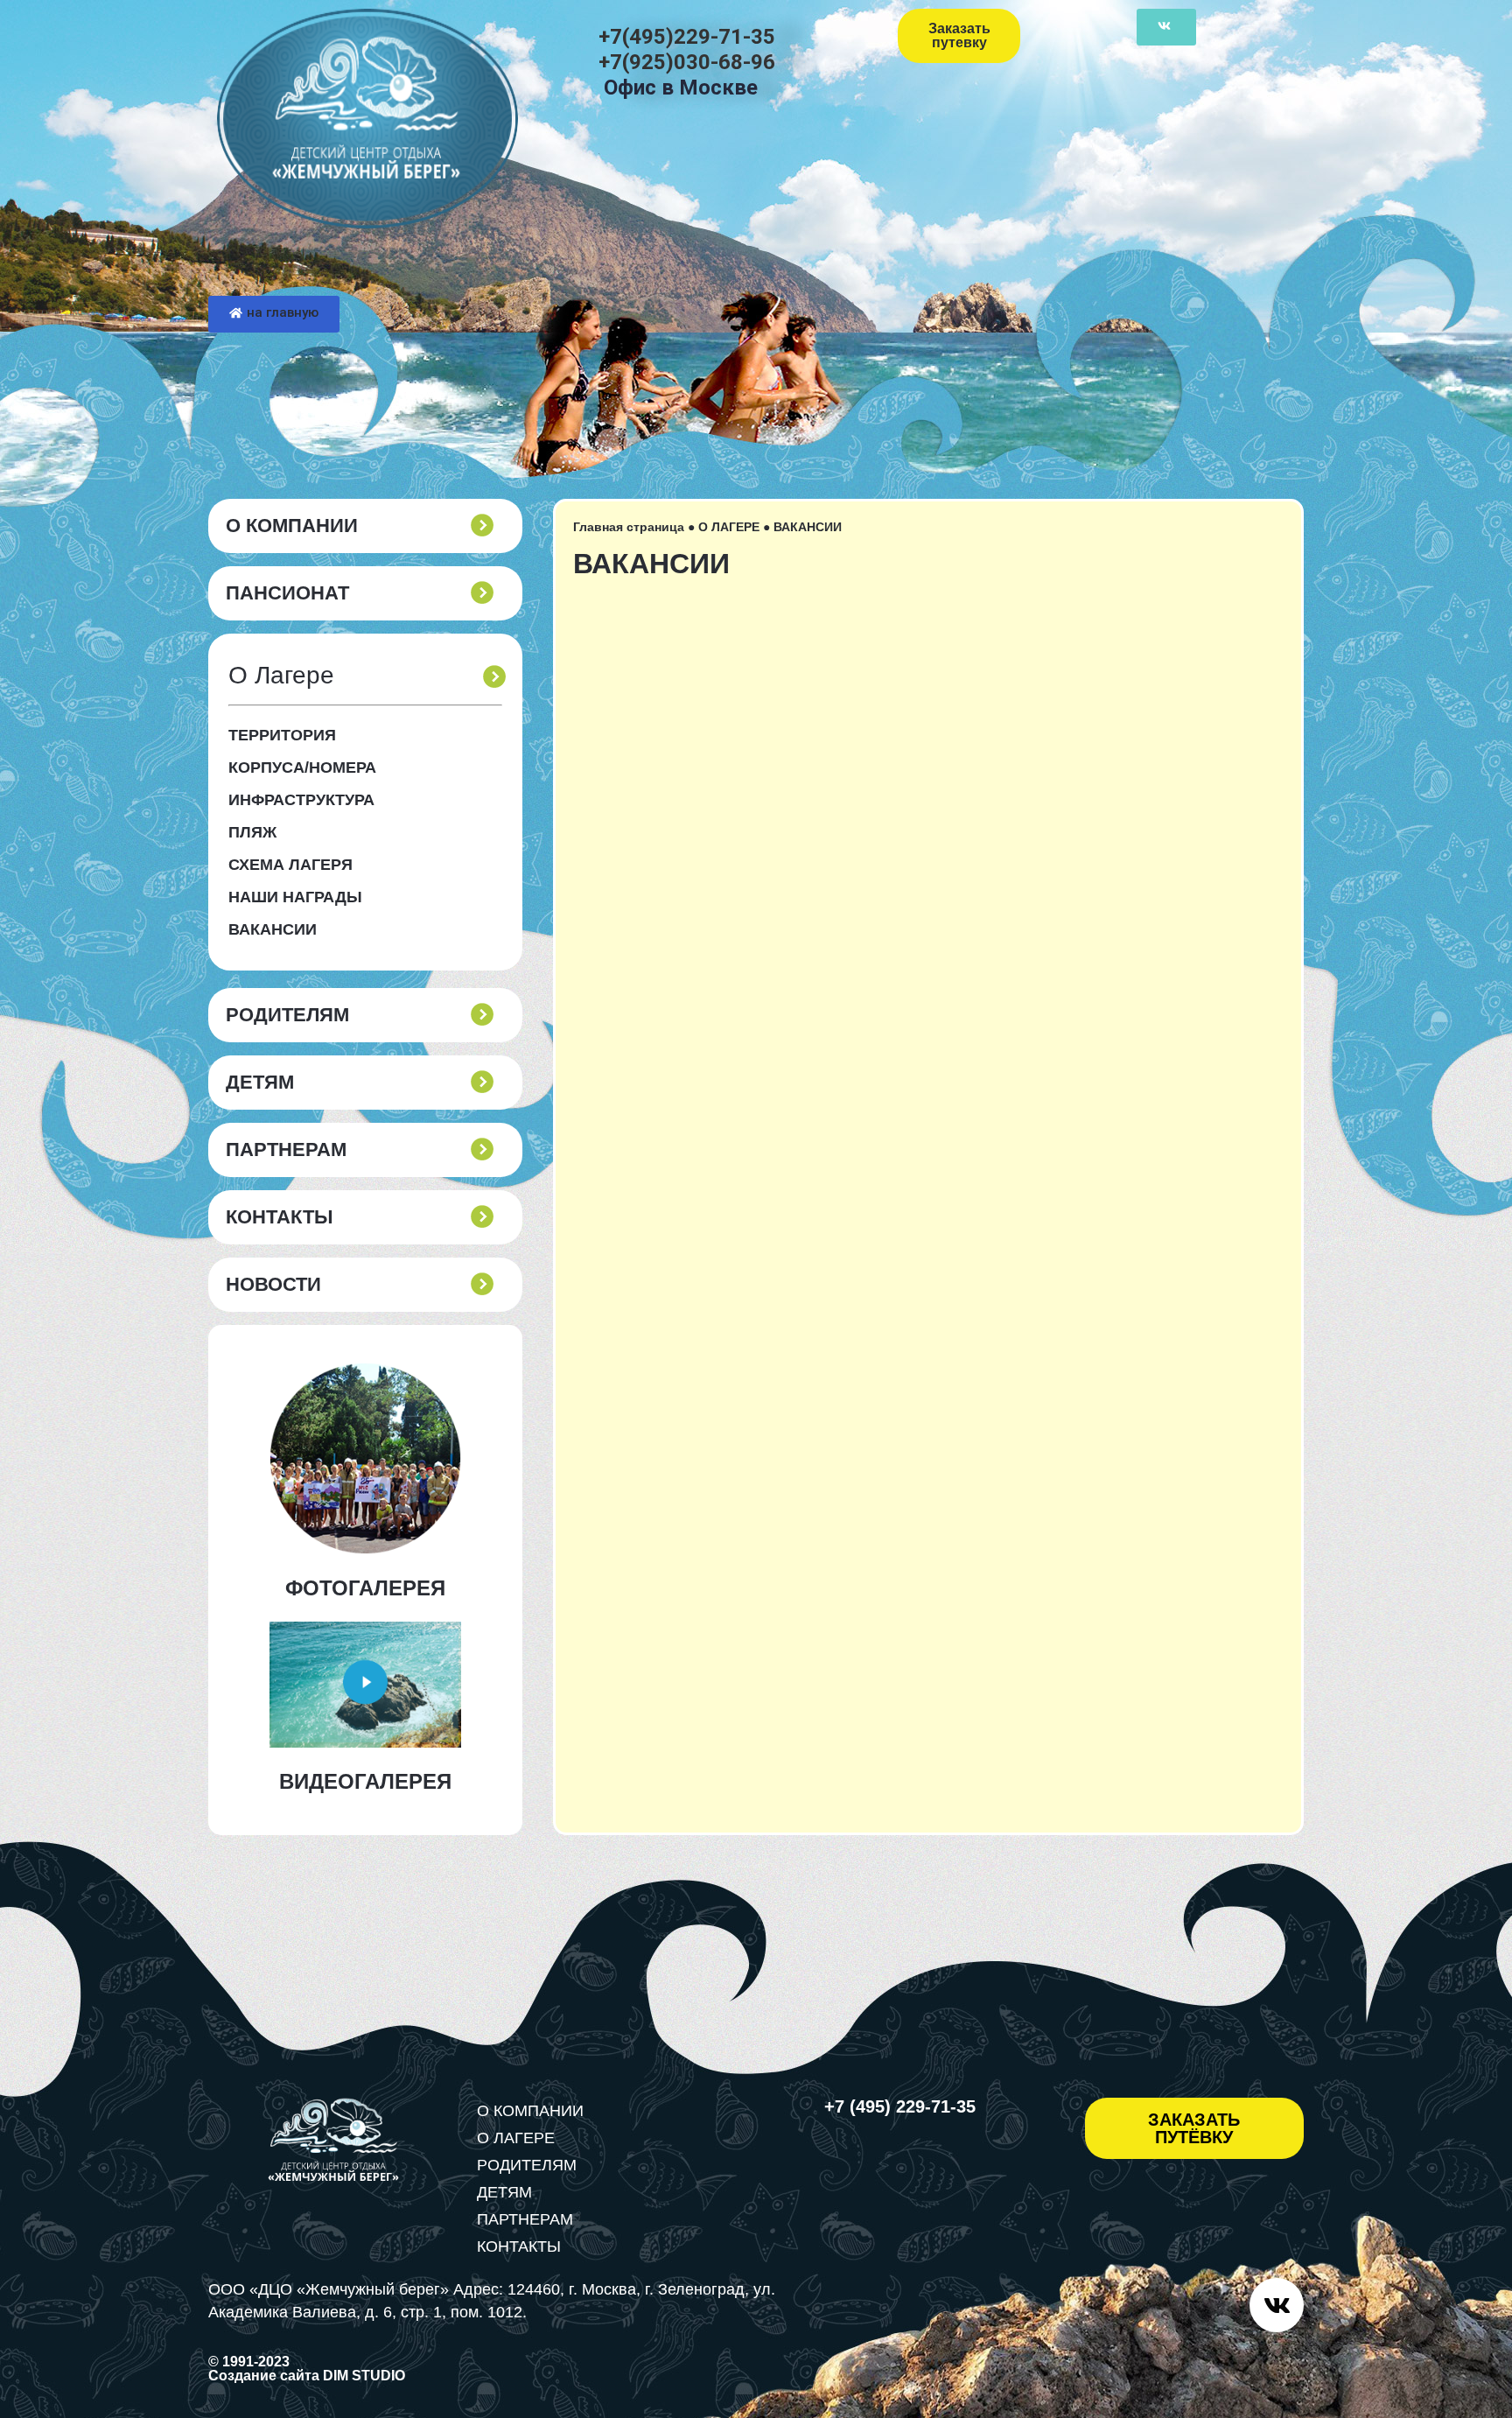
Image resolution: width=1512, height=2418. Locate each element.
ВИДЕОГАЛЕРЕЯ (365, 1781)
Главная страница (629, 527)
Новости (273, 1285)
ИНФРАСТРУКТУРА (301, 800)
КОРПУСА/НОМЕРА (302, 767)
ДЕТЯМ (260, 1083)
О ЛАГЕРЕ (729, 527)
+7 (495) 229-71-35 (900, 2106)
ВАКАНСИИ (273, 929)
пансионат (287, 593)
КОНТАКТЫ (280, 1217)
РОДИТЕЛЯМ (287, 1015)
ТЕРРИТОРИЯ (282, 735)
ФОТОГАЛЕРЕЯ (365, 1588)
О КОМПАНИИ (292, 526)
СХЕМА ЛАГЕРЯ (290, 865)
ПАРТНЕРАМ (286, 1150)
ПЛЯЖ (252, 832)
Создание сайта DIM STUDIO (307, 2376)
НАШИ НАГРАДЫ (295, 897)
